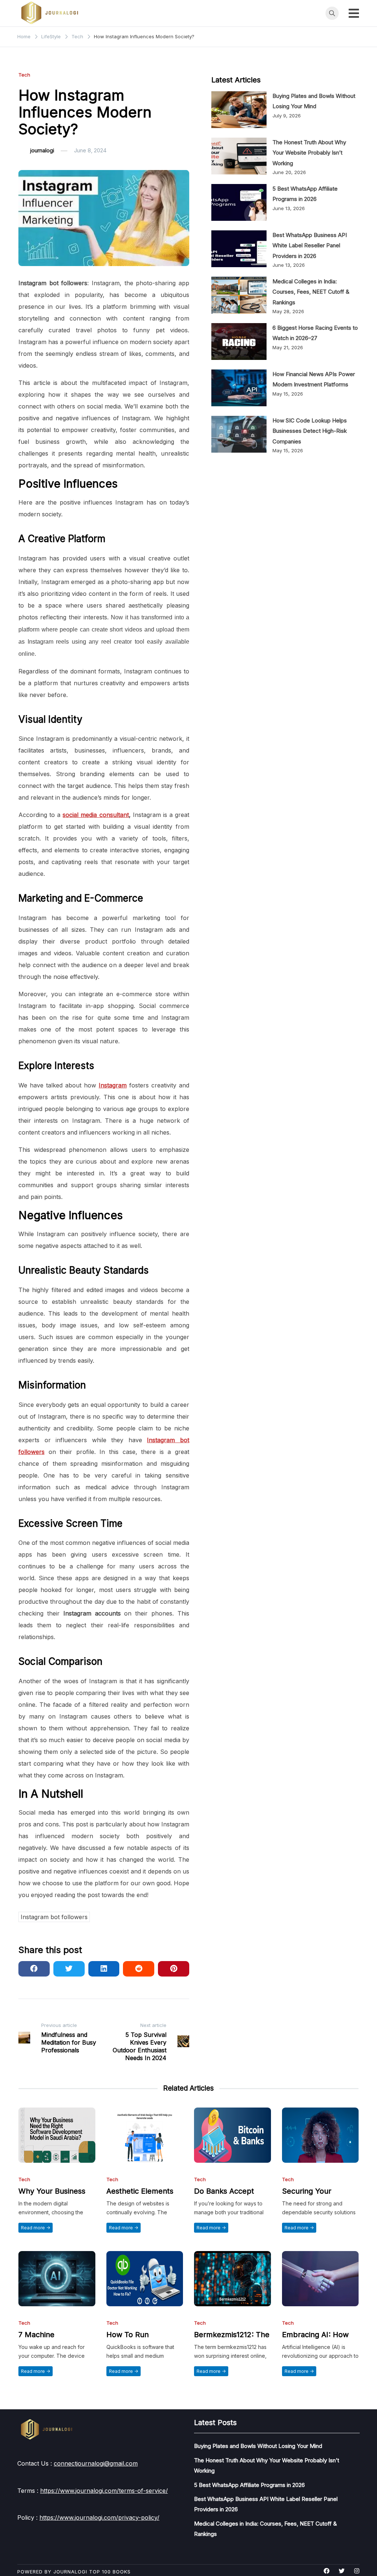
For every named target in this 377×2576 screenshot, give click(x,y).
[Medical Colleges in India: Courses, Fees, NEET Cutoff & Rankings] (239, 295)
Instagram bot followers (54, 1917)
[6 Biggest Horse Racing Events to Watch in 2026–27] (239, 342)
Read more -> (36, 2228)
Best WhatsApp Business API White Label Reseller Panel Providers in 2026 (310, 245)
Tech (24, 75)
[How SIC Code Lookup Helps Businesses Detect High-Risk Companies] (239, 434)
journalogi (42, 150)
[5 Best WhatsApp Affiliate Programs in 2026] (239, 202)
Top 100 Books (110, 2572)
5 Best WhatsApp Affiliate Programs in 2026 (249, 2485)
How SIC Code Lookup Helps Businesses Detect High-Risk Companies (310, 431)
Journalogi (70, 2572)
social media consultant (96, 815)
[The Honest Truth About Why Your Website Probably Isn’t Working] (239, 156)
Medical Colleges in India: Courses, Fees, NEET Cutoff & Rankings (311, 292)
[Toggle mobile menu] (354, 13)
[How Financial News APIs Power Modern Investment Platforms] (239, 388)
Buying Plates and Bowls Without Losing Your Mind (258, 2446)
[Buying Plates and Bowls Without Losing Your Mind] (239, 110)
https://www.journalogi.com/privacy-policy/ (99, 2517)
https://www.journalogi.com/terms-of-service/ (104, 2491)
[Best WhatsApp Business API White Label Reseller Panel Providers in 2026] (239, 249)
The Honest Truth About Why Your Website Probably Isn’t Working (309, 153)
